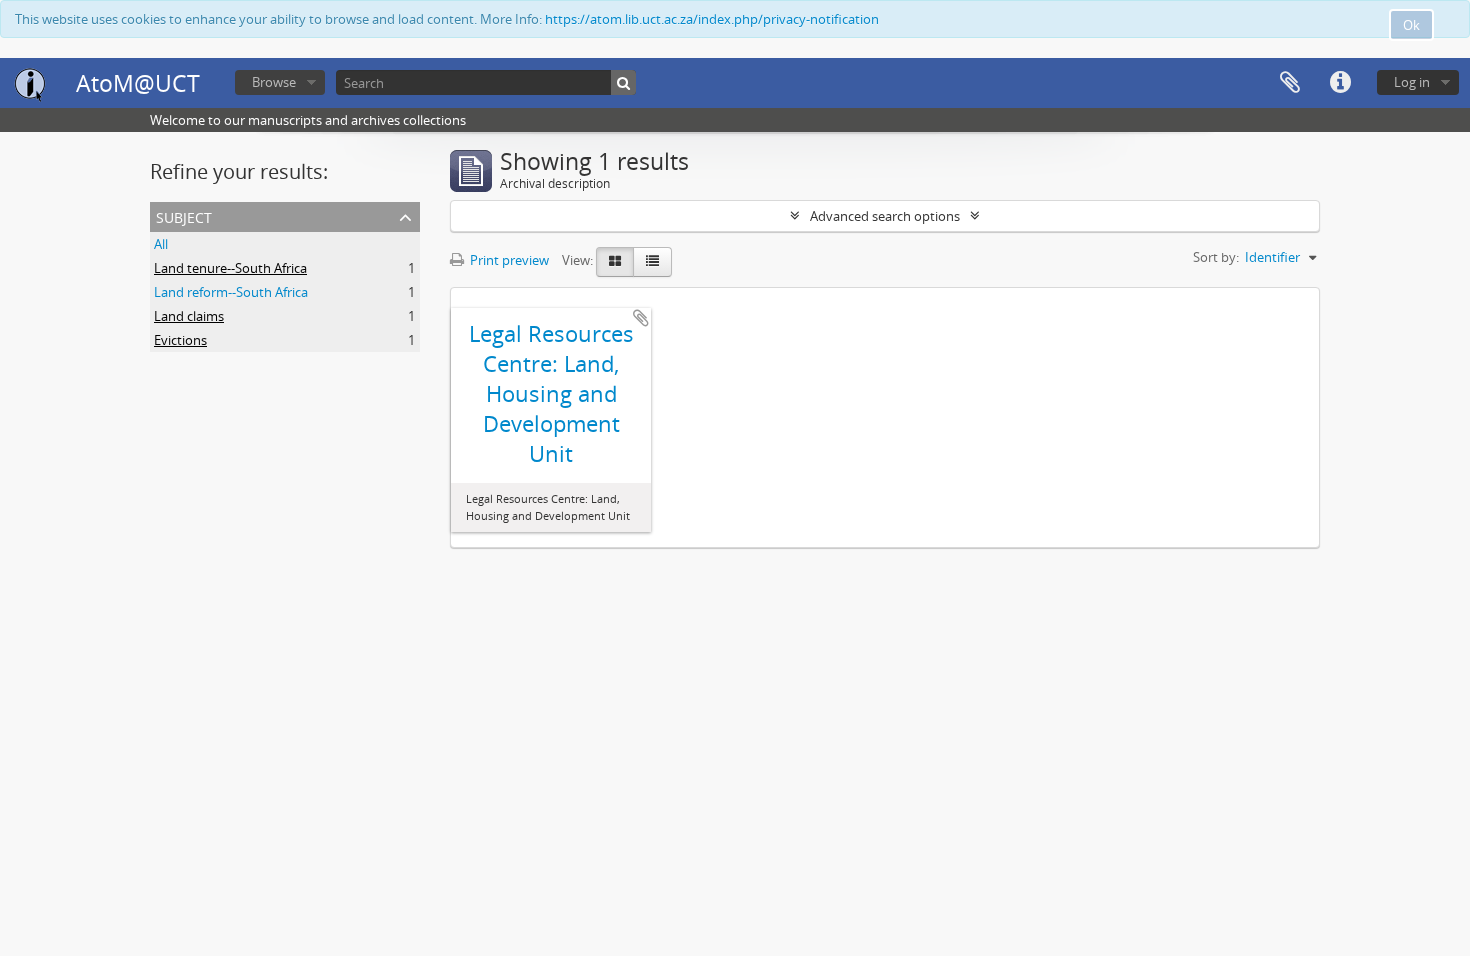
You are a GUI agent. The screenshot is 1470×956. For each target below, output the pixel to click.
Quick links (1340, 83)
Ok (1411, 25)
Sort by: (1216, 257)
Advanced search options (885, 216)
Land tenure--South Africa (230, 268)
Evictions (180, 340)
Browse (274, 82)
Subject (184, 215)
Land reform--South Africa (231, 292)
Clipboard (1290, 83)
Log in (1412, 82)
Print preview (508, 260)
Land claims (189, 316)
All (161, 244)
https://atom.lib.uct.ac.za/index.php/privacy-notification (712, 19)
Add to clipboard (641, 318)
